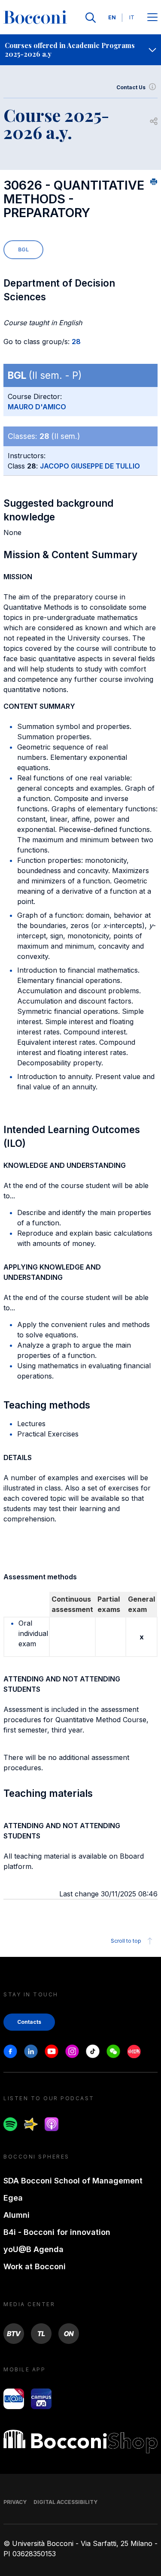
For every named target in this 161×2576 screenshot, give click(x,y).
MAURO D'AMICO (37, 407)
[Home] (35, 18)
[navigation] (80, 50)
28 (76, 342)
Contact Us (131, 87)
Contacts (29, 2022)
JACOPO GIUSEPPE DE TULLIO (90, 466)
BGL (23, 249)
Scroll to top (126, 1941)
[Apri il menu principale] (152, 18)
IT (132, 17)
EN (112, 17)
